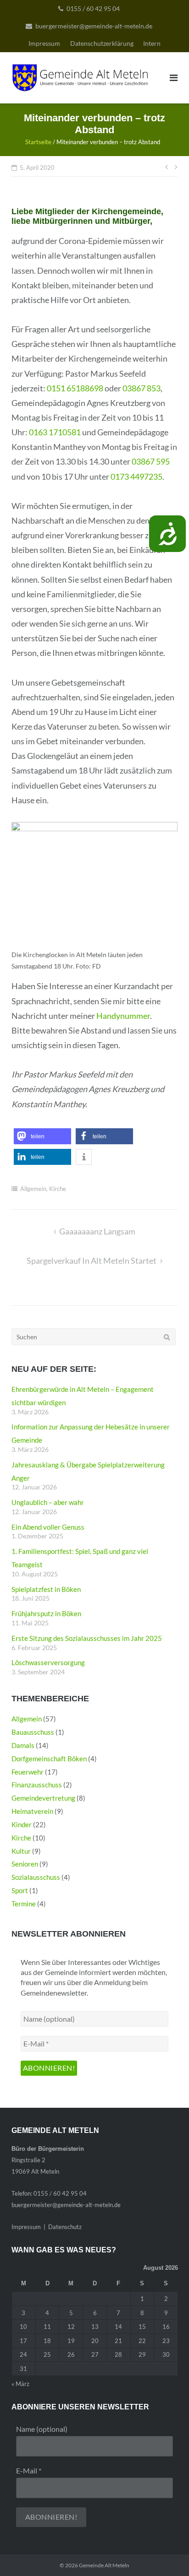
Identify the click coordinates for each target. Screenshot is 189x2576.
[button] (42, 1136)
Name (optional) (42, 2429)
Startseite (38, 142)
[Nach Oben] (166, 2554)
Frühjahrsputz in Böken (46, 1613)
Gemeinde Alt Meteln (104, 2565)
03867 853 (142, 388)
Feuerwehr (28, 1772)
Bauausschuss (33, 1732)
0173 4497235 (136, 476)
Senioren (25, 1864)
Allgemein (33, 1189)
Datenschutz (65, 2227)
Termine (24, 1904)
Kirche (58, 1189)
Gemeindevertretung (43, 1798)
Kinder (22, 1824)
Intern (152, 43)
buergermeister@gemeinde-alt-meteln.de (94, 26)
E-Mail (29, 2470)
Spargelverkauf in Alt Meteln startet (92, 1261)
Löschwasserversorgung (48, 1662)
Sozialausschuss (36, 1877)
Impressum (44, 43)
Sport (20, 1890)
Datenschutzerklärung (102, 43)
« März (20, 2384)
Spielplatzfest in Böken (46, 1589)
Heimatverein (32, 1811)
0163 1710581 (55, 432)
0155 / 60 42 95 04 (93, 8)
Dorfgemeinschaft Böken (49, 1759)
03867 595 (151, 461)
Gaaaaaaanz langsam (97, 1231)
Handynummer (123, 1016)
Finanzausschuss (37, 1785)
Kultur (21, 1851)
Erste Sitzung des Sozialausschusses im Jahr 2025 (87, 1638)
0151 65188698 (75, 388)
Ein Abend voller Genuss (48, 1527)
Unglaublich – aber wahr (48, 1502)
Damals (23, 1745)
